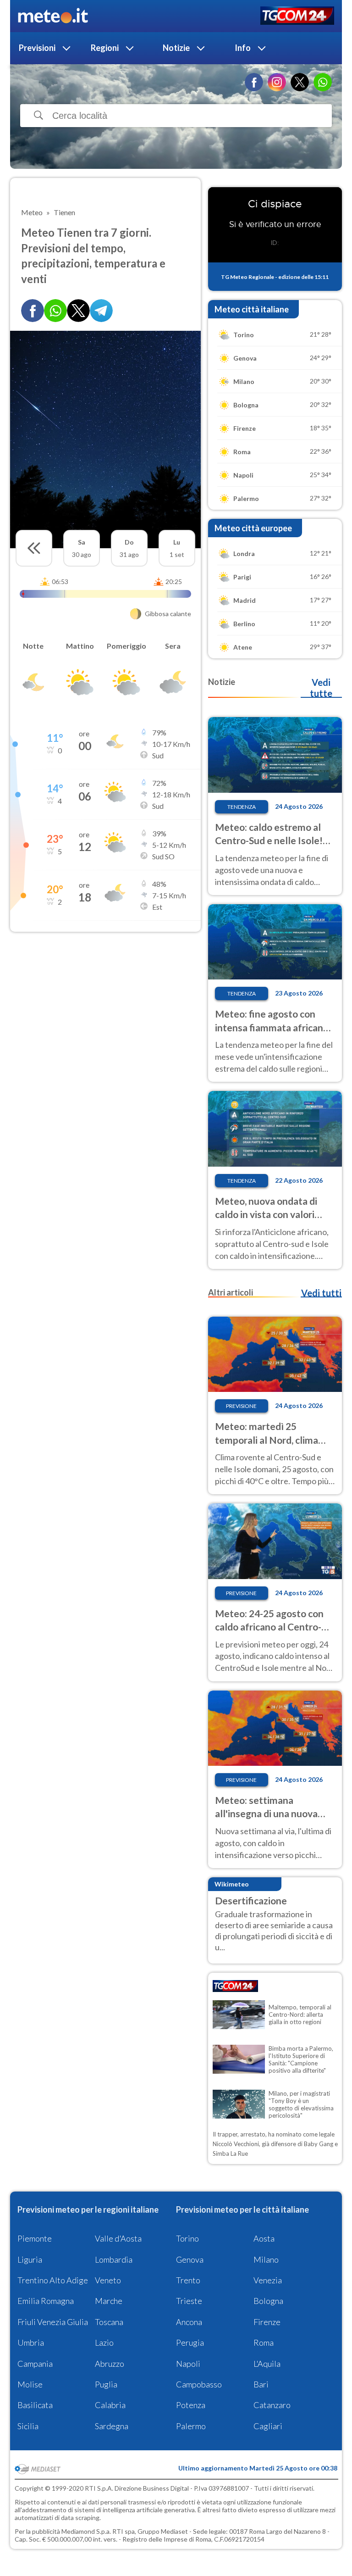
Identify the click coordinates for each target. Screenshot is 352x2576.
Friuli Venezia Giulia (53, 2322)
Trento (188, 2280)
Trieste (189, 2301)
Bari (261, 2384)
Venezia (268, 2280)
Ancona (189, 2322)
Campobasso (199, 2384)
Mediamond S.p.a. (86, 2531)
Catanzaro (272, 2405)
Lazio (104, 2342)
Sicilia (28, 2426)
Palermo (191, 2426)
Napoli (188, 2364)
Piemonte (35, 2238)
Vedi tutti (321, 1293)
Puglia (106, 2384)
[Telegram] (101, 311)
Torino (187, 2238)
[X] (300, 82)
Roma (264, 2342)
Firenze (267, 2322)
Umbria (31, 2342)
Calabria (110, 2405)
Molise (30, 2384)
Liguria (30, 2259)
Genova (190, 2259)
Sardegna (112, 2426)
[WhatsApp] (323, 82)
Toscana (109, 2322)
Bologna (268, 2301)
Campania (35, 2364)
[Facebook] (254, 82)
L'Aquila (267, 2364)
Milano (266, 2259)
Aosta (264, 2238)
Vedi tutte (321, 688)
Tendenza (242, 807)
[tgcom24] (297, 16)
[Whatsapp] (55, 311)
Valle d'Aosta (118, 2238)
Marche (109, 2301)
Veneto (108, 2280)
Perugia (190, 2342)
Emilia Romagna (46, 2301)
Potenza (191, 2405)
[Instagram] (277, 82)
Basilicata (35, 2405)
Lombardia (114, 2259)
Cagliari (268, 2426)
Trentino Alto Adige (53, 2280)
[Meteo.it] (53, 16)
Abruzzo (110, 2364)
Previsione (241, 1406)
